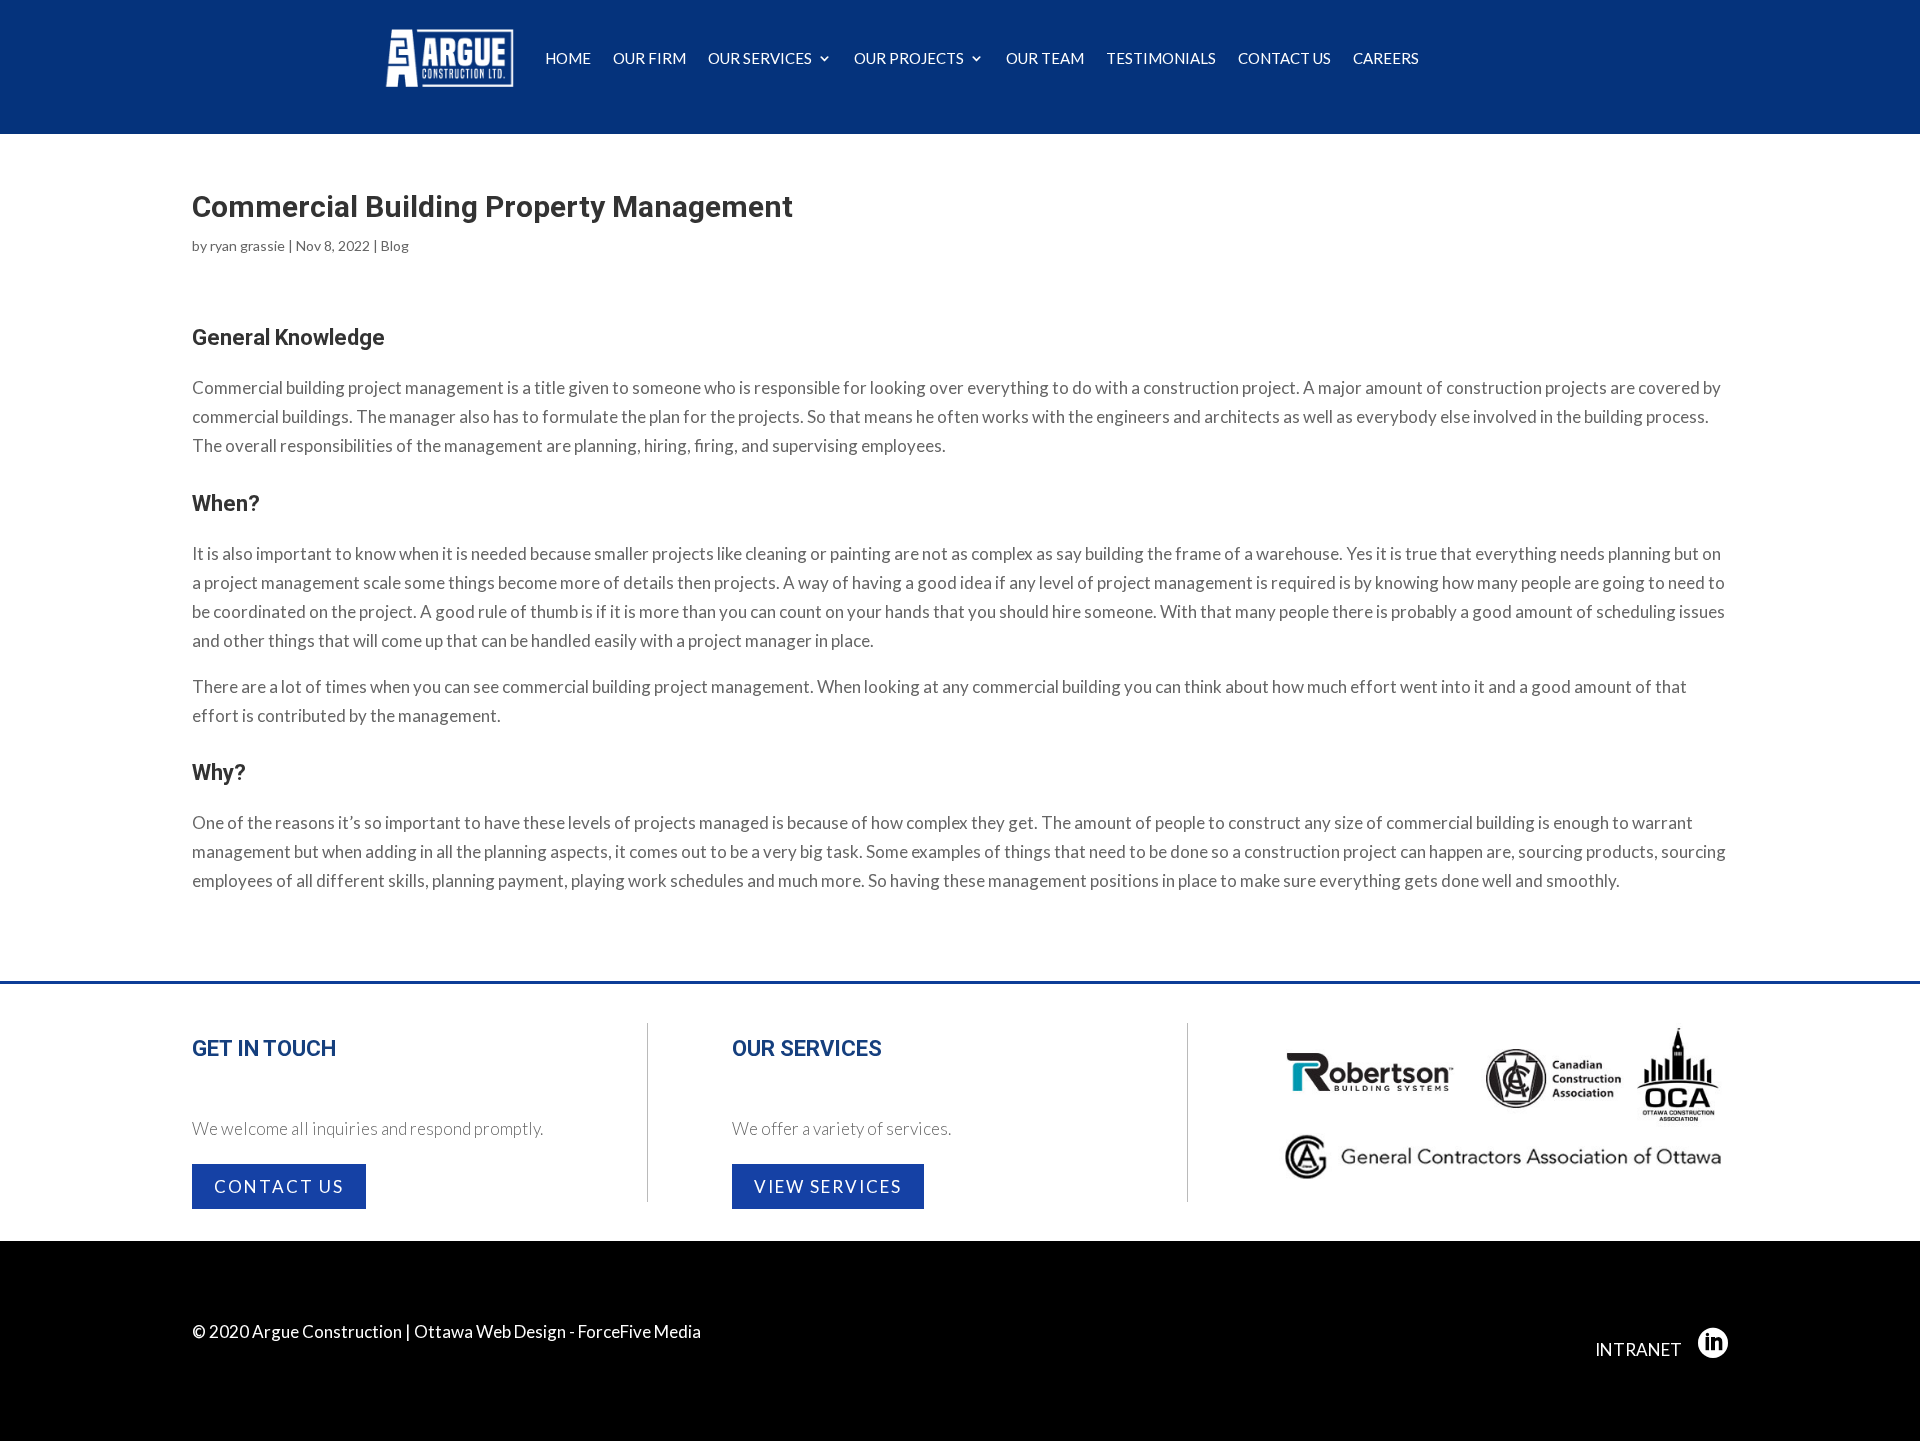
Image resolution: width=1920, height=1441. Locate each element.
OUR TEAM (1045, 58)
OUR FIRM (649, 58)
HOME (568, 58)
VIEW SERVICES (828, 1186)
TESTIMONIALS (1161, 58)
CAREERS (1386, 58)
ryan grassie (247, 245)
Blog (395, 245)
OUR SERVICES (760, 58)
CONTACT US (1284, 58)
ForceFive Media (639, 1331)
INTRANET (1638, 1349)
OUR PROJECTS (909, 58)
